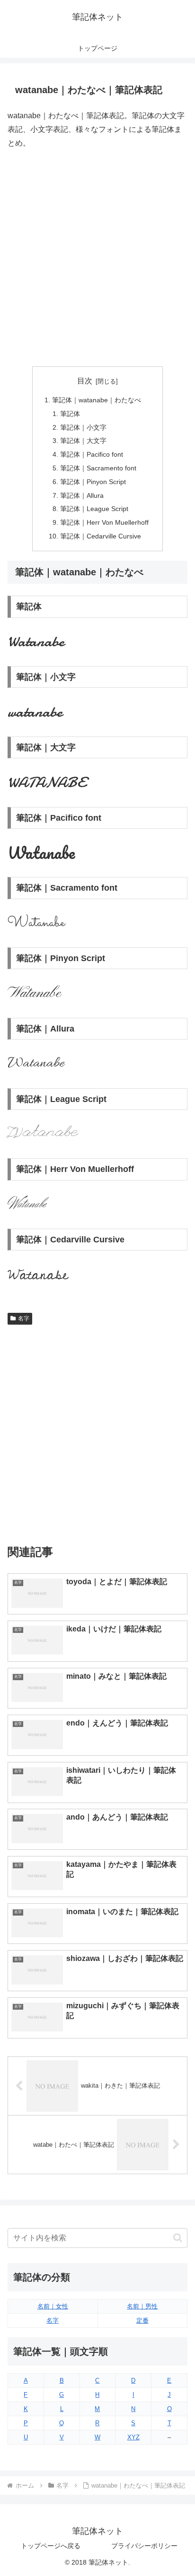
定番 (142, 2320)
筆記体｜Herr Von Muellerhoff (104, 522)
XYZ (133, 2437)
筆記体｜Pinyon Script (93, 482)
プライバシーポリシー (144, 2546)
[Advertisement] (97, 258)
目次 (85, 381)
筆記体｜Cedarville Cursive (101, 536)
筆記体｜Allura (82, 495)
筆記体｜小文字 (83, 427)
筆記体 (70, 414)
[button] (178, 2238)
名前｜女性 (53, 2306)
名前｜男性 (142, 2306)
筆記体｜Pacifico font (92, 454)
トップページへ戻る (51, 2546)
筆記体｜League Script (94, 509)
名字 (24, 1318)
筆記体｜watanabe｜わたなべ (97, 400)
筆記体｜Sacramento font (98, 468)
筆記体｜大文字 (83, 441)
